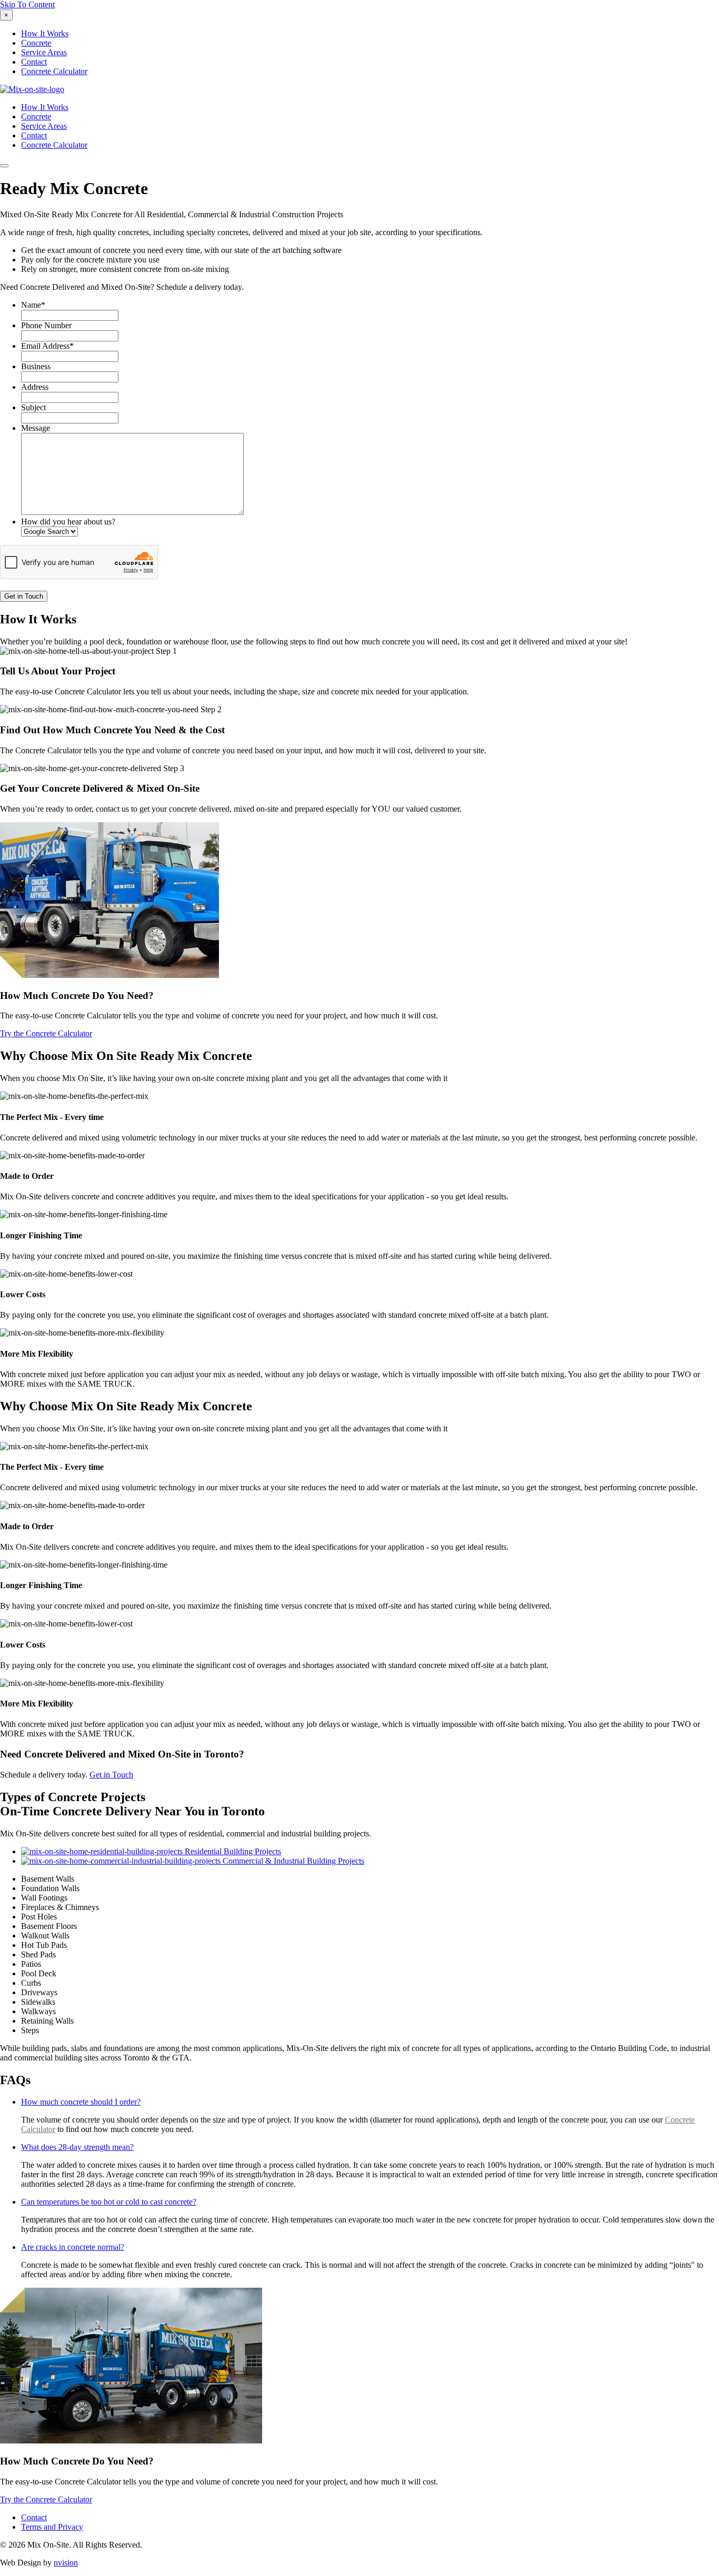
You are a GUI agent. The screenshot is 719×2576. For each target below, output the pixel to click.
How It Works (45, 33)
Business (36, 366)
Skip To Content (27, 4)
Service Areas (44, 52)
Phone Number (46, 325)
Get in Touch (111, 1775)
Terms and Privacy (52, 2527)
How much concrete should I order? (81, 2102)
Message (36, 428)
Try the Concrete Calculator (46, 1033)
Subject (33, 407)
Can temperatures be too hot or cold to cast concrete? (109, 2202)
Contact (34, 62)
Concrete (36, 43)
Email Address (47, 346)
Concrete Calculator (54, 71)
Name (33, 305)
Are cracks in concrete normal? (73, 2247)
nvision (66, 2563)
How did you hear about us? (68, 522)
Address (35, 387)
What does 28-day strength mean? (77, 2147)
